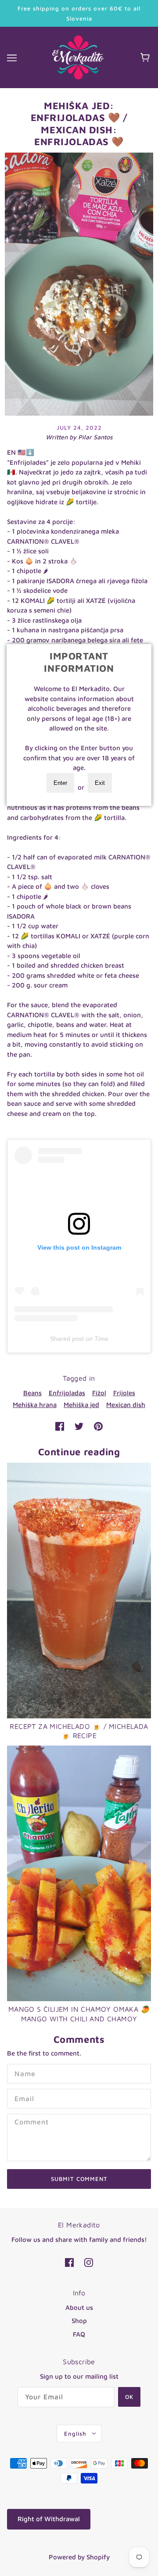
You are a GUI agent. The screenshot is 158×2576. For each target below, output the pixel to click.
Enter (60, 783)
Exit (100, 783)
